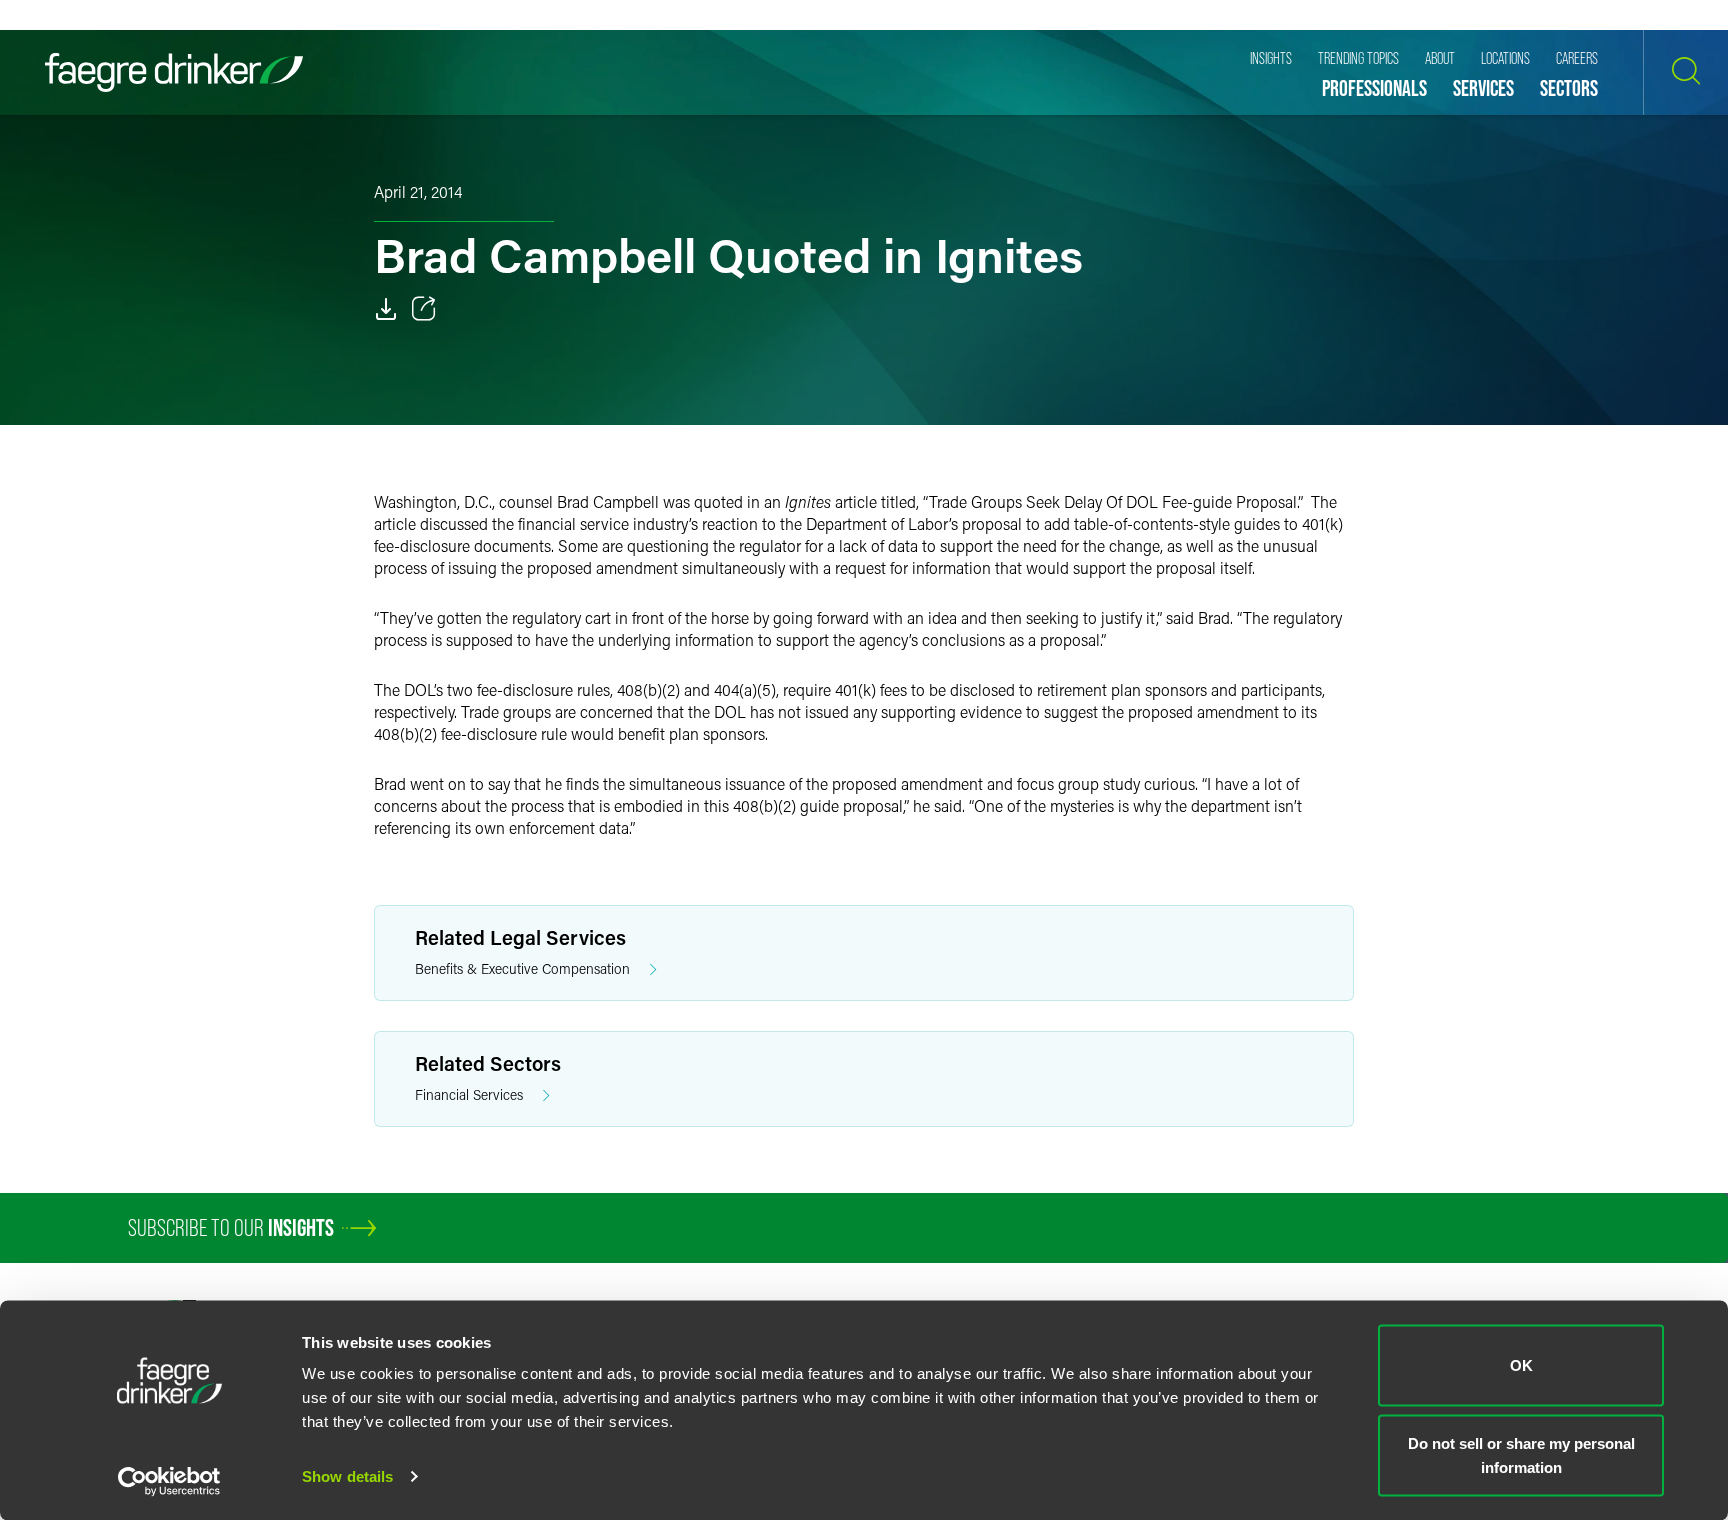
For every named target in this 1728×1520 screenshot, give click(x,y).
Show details (347, 1476)
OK (1521, 1365)
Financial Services (469, 1094)
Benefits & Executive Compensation (522, 968)
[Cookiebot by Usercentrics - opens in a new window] (169, 1481)
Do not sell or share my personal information (1521, 1454)
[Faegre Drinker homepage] (174, 72)
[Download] (386, 309)
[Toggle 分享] (424, 309)
